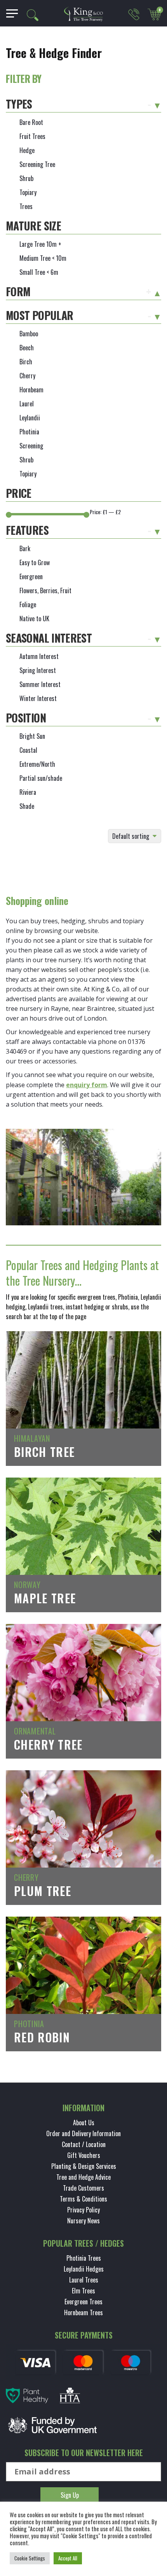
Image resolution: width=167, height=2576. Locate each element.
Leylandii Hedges (84, 2269)
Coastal (28, 750)
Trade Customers (83, 2188)
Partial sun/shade (41, 778)
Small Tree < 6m (39, 272)
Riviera (28, 792)
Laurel (27, 404)
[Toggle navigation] (9, 13)
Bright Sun (32, 736)
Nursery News (83, 2221)
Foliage (28, 604)
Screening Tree (37, 164)
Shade (27, 806)
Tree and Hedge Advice (83, 2177)
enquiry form (87, 1085)
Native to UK (34, 619)
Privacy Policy (83, 2210)
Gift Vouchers (84, 2155)
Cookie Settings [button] (30, 2558)
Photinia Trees (84, 2258)
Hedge (27, 150)
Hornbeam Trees (83, 2312)
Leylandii (30, 418)
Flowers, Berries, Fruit (45, 590)
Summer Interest (40, 684)
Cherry (27, 376)
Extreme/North (37, 764)
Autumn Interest (39, 656)
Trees (26, 206)
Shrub (26, 178)
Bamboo (29, 334)
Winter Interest (38, 698)
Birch (26, 362)
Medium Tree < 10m (43, 258)
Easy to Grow (35, 562)
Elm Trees (83, 2291)
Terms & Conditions (83, 2199)
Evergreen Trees (83, 2302)
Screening (31, 446)
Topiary (28, 192)
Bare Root (31, 122)
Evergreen (31, 576)
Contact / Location (84, 2144)
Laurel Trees (84, 2280)
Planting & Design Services (84, 2166)
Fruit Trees (32, 136)
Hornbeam (31, 390)
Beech (27, 348)
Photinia (29, 432)
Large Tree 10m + (40, 244)
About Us (84, 2123)
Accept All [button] (68, 2558)
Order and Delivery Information (83, 2133)
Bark (25, 548)
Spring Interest (38, 670)
